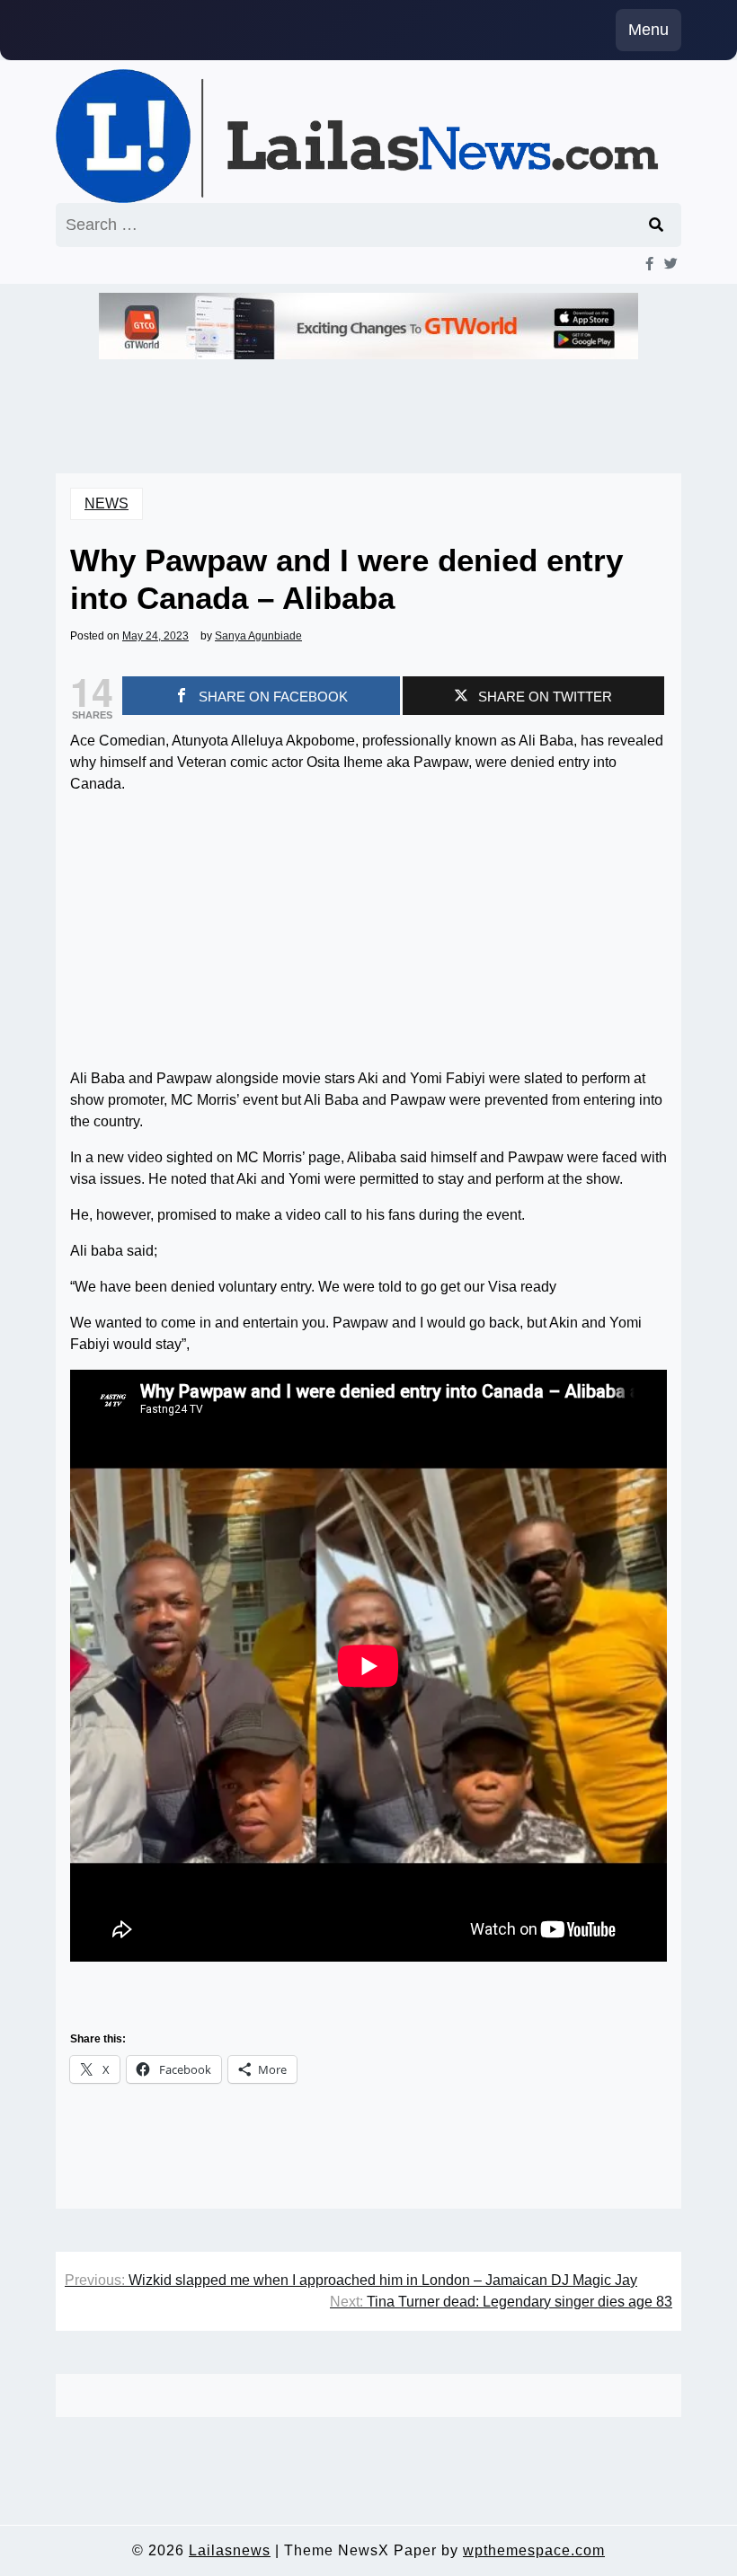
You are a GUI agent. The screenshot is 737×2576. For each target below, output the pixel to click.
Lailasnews (230, 2550)
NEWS (107, 503)
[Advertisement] (368, 935)
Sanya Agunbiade (258, 636)
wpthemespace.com (534, 2550)
